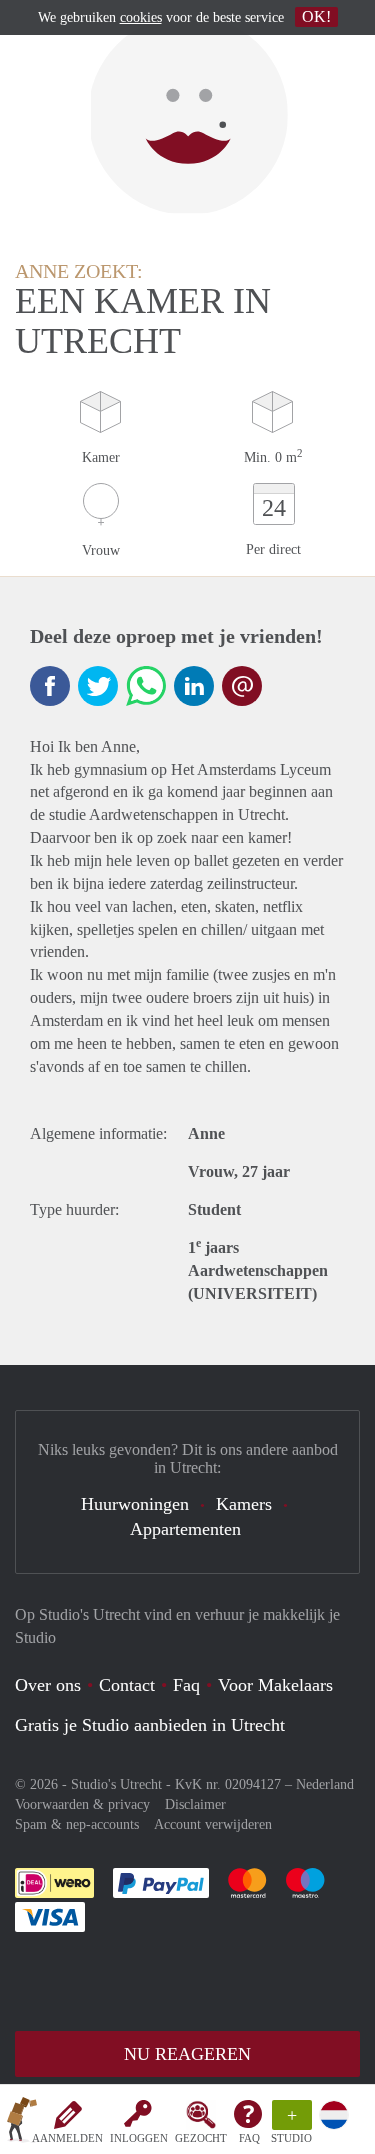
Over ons (48, 1685)
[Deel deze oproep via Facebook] (50, 686)
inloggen (139, 2138)
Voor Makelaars (275, 1685)
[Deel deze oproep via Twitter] (98, 686)
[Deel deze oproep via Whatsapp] (146, 686)
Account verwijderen (213, 1824)
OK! (316, 16)
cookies (141, 17)
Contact (127, 1685)
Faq (186, 1685)
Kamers (244, 1504)
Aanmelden (67, 2138)
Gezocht (201, 2138)
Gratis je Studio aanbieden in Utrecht (150, 1725)
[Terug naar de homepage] (22, 2123)
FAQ (249, 2138)
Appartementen (185, 1529)
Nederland (325, 1784)
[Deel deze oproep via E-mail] (242, 686)
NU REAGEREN (187, 2054)
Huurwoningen (135, 1504)
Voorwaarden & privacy (82, 1804)
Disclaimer (195, 1804)
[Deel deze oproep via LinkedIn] (194, 686)
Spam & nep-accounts (77, 1824)
